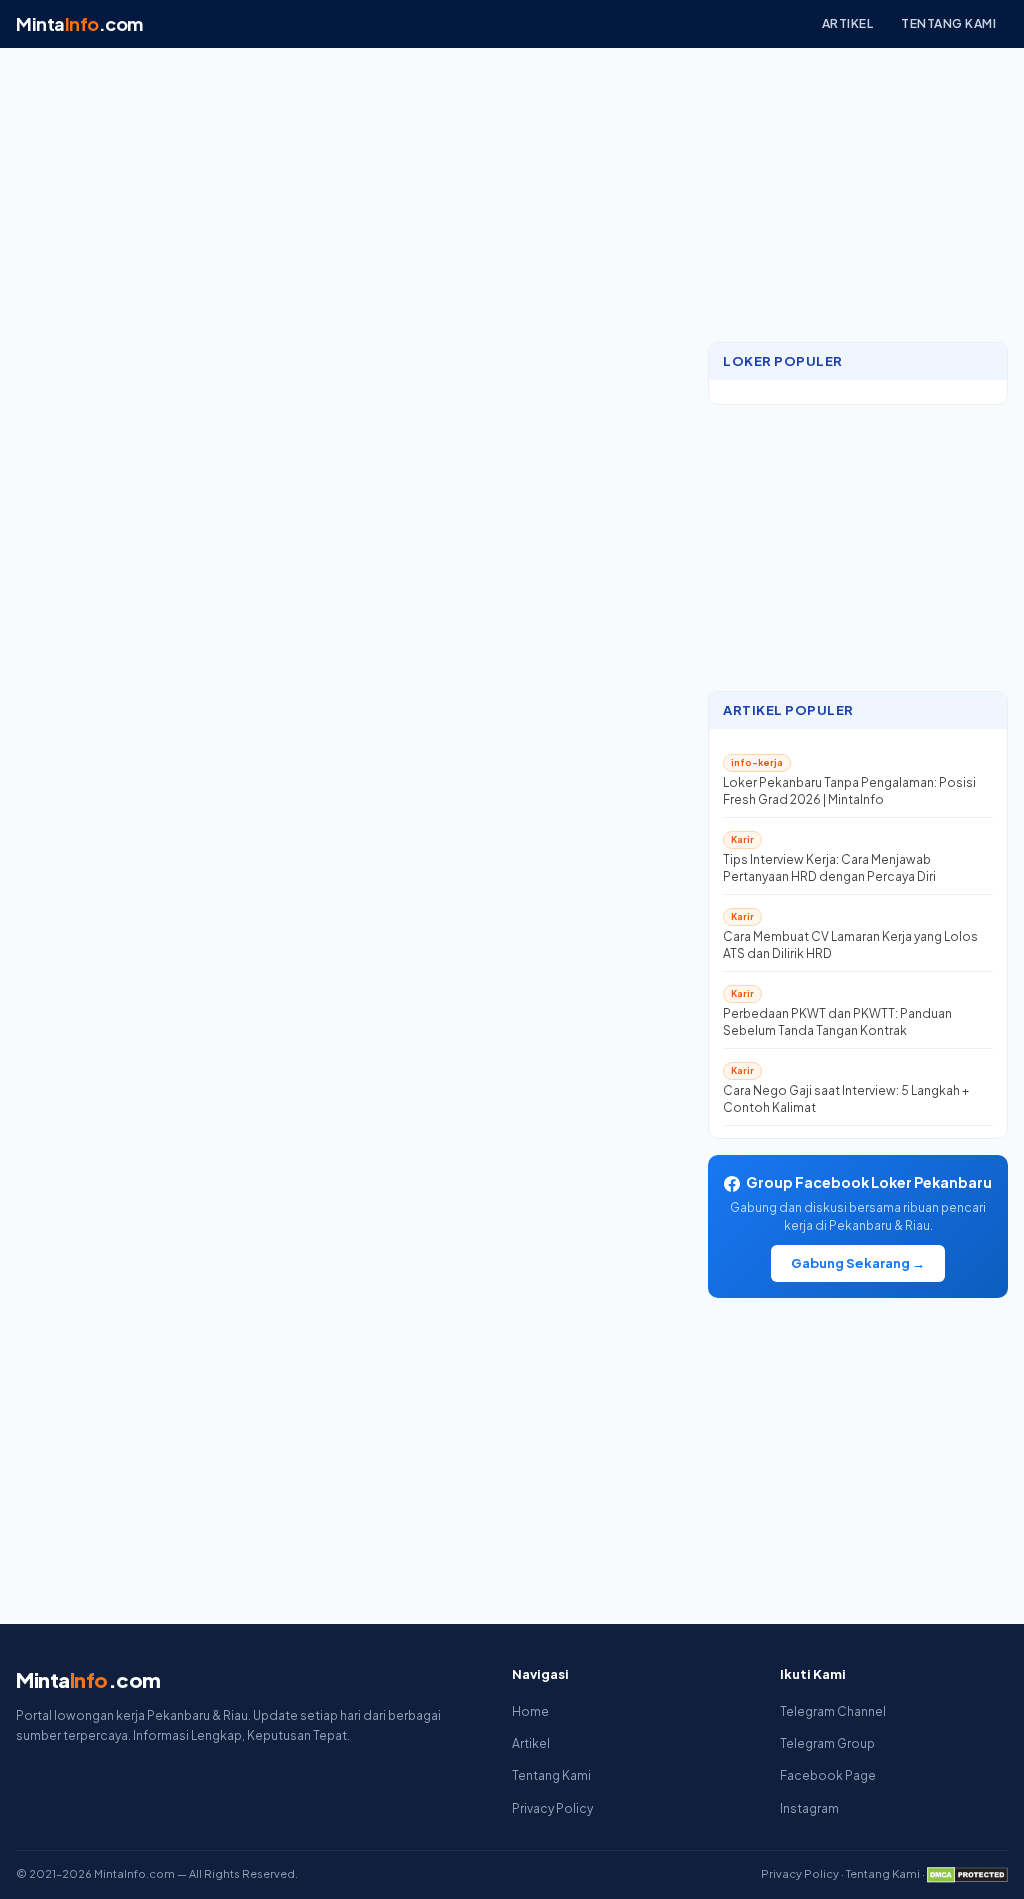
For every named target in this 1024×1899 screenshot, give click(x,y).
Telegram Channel (833, 1711)
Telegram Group (827, 1743)
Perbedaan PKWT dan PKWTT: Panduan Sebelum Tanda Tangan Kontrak (837, 1022)
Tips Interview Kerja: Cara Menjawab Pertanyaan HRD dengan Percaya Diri (829, 868)
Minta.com (79, 23)
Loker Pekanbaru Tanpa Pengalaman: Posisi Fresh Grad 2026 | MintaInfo (849, 791)
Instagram (809, 1808)
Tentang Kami (948, 23)
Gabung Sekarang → (858, 1263)
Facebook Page (828, 1775)
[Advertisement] (858, 197)
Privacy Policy (552, 1808)
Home (530, 1711)
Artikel (848, 23)
